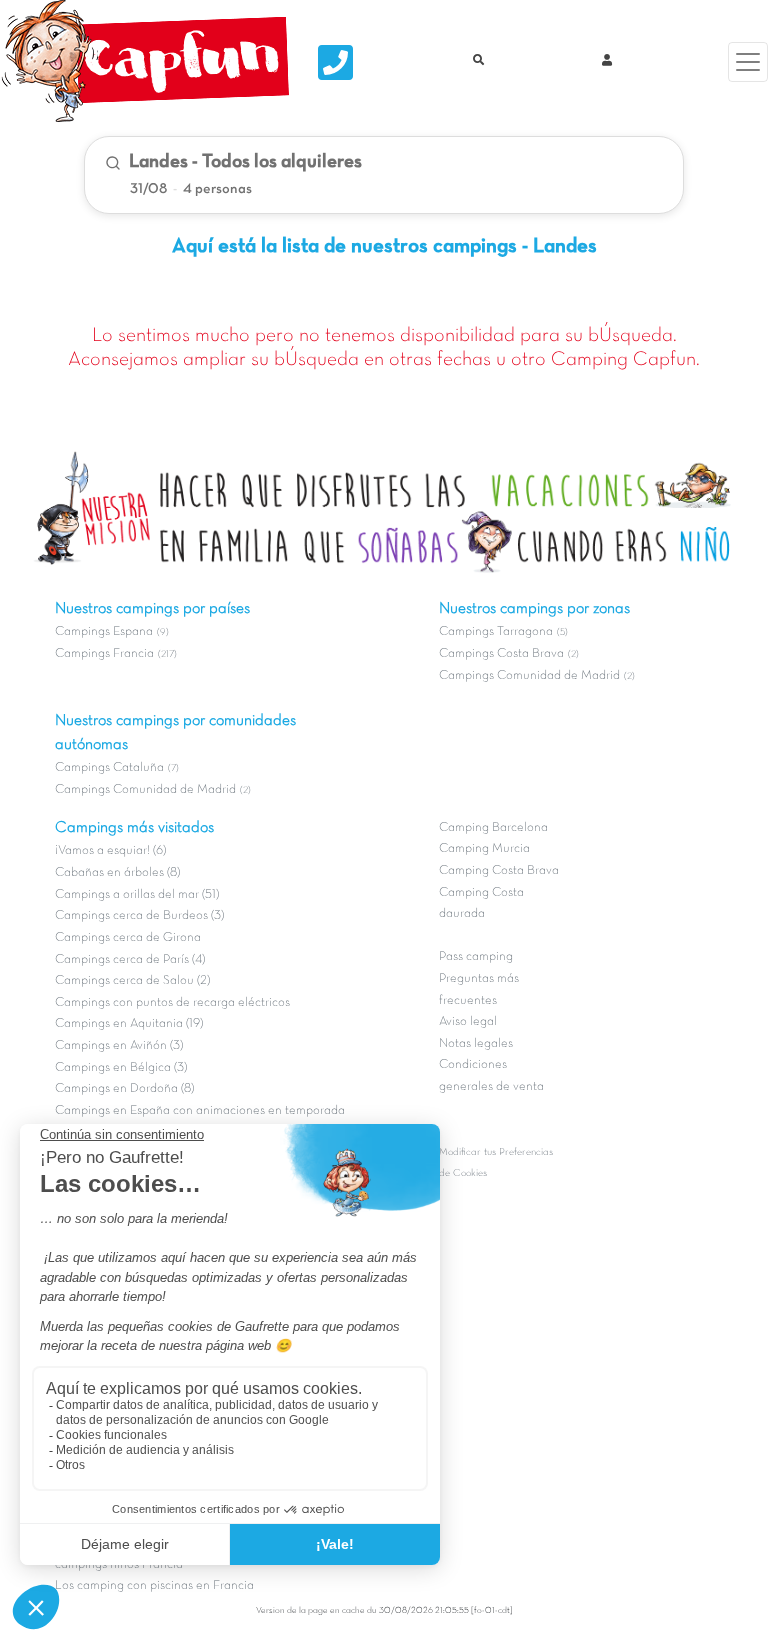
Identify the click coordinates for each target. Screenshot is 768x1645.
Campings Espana (104, 632)
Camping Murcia (484, 849)
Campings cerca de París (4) (130, 960)
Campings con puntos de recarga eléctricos (172, 1003)
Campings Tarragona (496, 632)
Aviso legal (468, 1022)
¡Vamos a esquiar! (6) (110, 851)
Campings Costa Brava (501, 654)
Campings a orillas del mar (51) (137, 895)
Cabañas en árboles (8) (117, 873)
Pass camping (476, 957)
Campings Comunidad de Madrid (145, 790)
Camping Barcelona (493, 828)
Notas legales (476, 1044)
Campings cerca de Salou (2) (132, 981)
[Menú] (748, 62)
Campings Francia (104, 654)
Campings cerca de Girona (128, 938)
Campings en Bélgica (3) (121, 1068)
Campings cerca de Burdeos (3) (139, 916)
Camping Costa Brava (499, 871)
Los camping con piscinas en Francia (154, 1586)
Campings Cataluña (109, 768)
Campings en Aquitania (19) (129, 1024)
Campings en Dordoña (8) (124, 1089)
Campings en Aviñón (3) (119, 1046)
